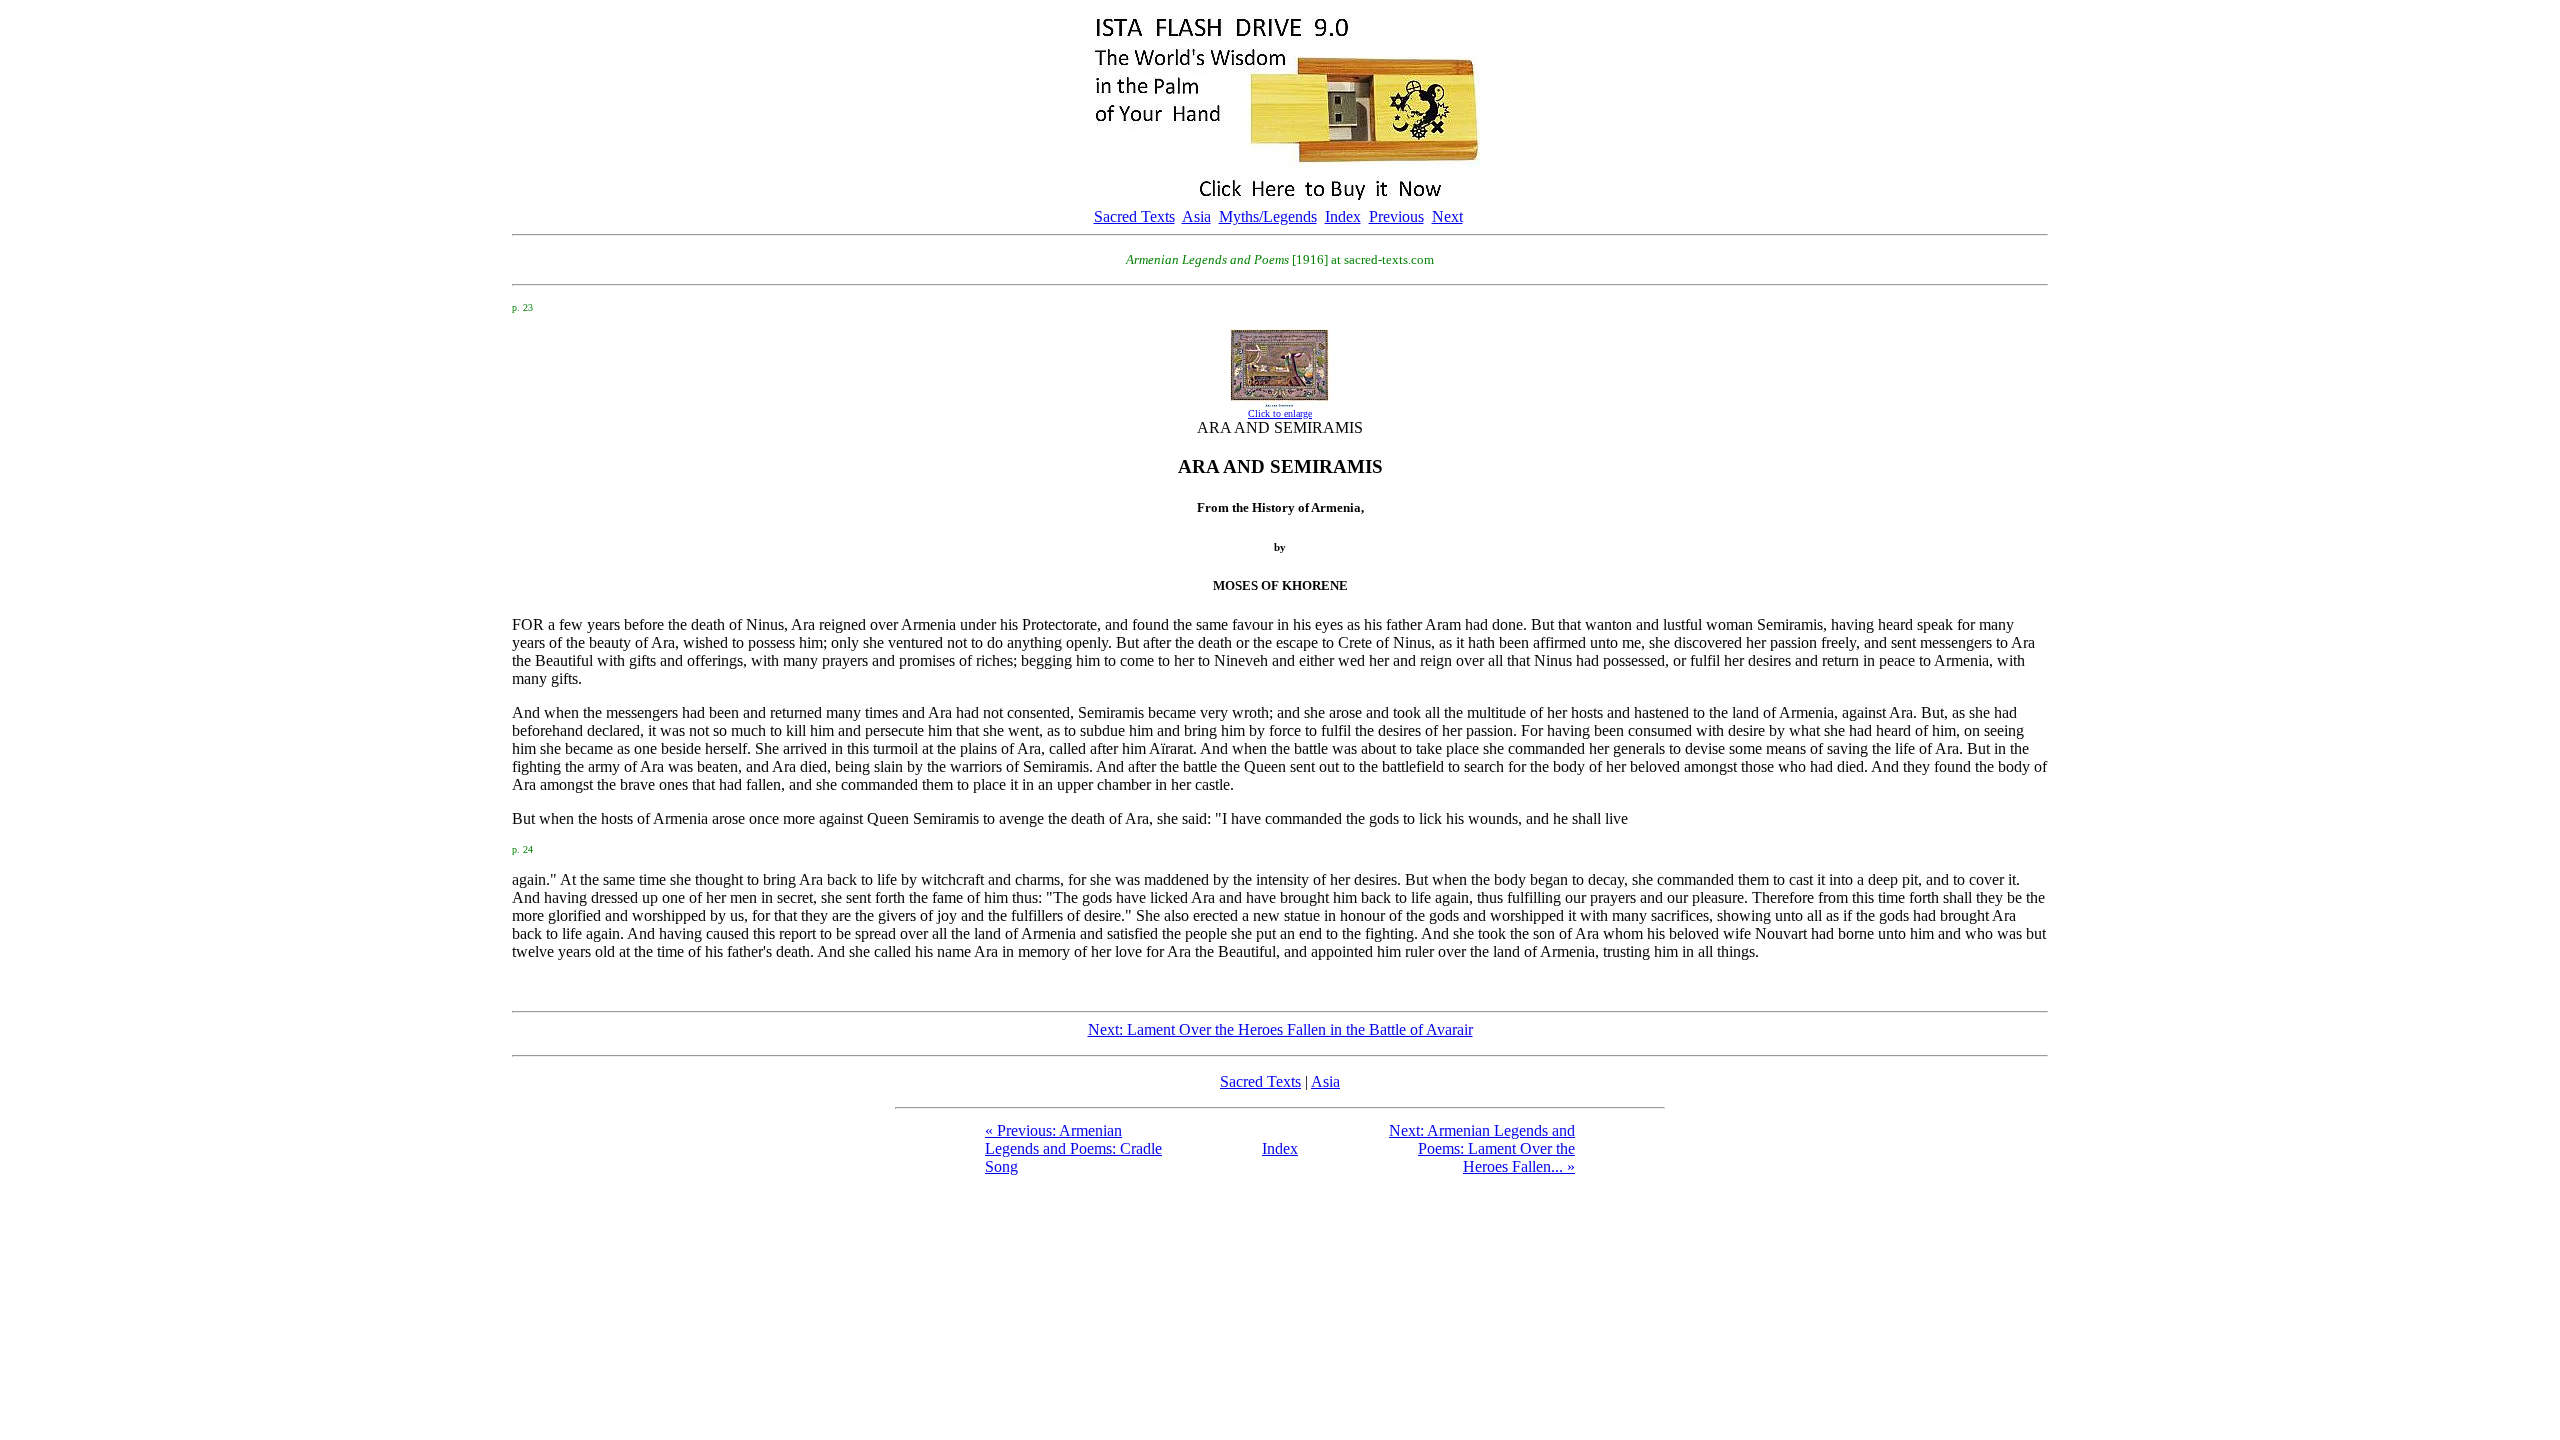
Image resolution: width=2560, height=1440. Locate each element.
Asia (1196, 216)
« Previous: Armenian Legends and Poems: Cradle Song (1073, 1148)
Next (1447, 216)
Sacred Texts (1134, 216)
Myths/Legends (1268, 216)
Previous (1396, 216)
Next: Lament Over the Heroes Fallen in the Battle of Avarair (1280, 1029)
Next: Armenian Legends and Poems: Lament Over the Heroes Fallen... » (1482, 1148)
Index (1343, 216)
